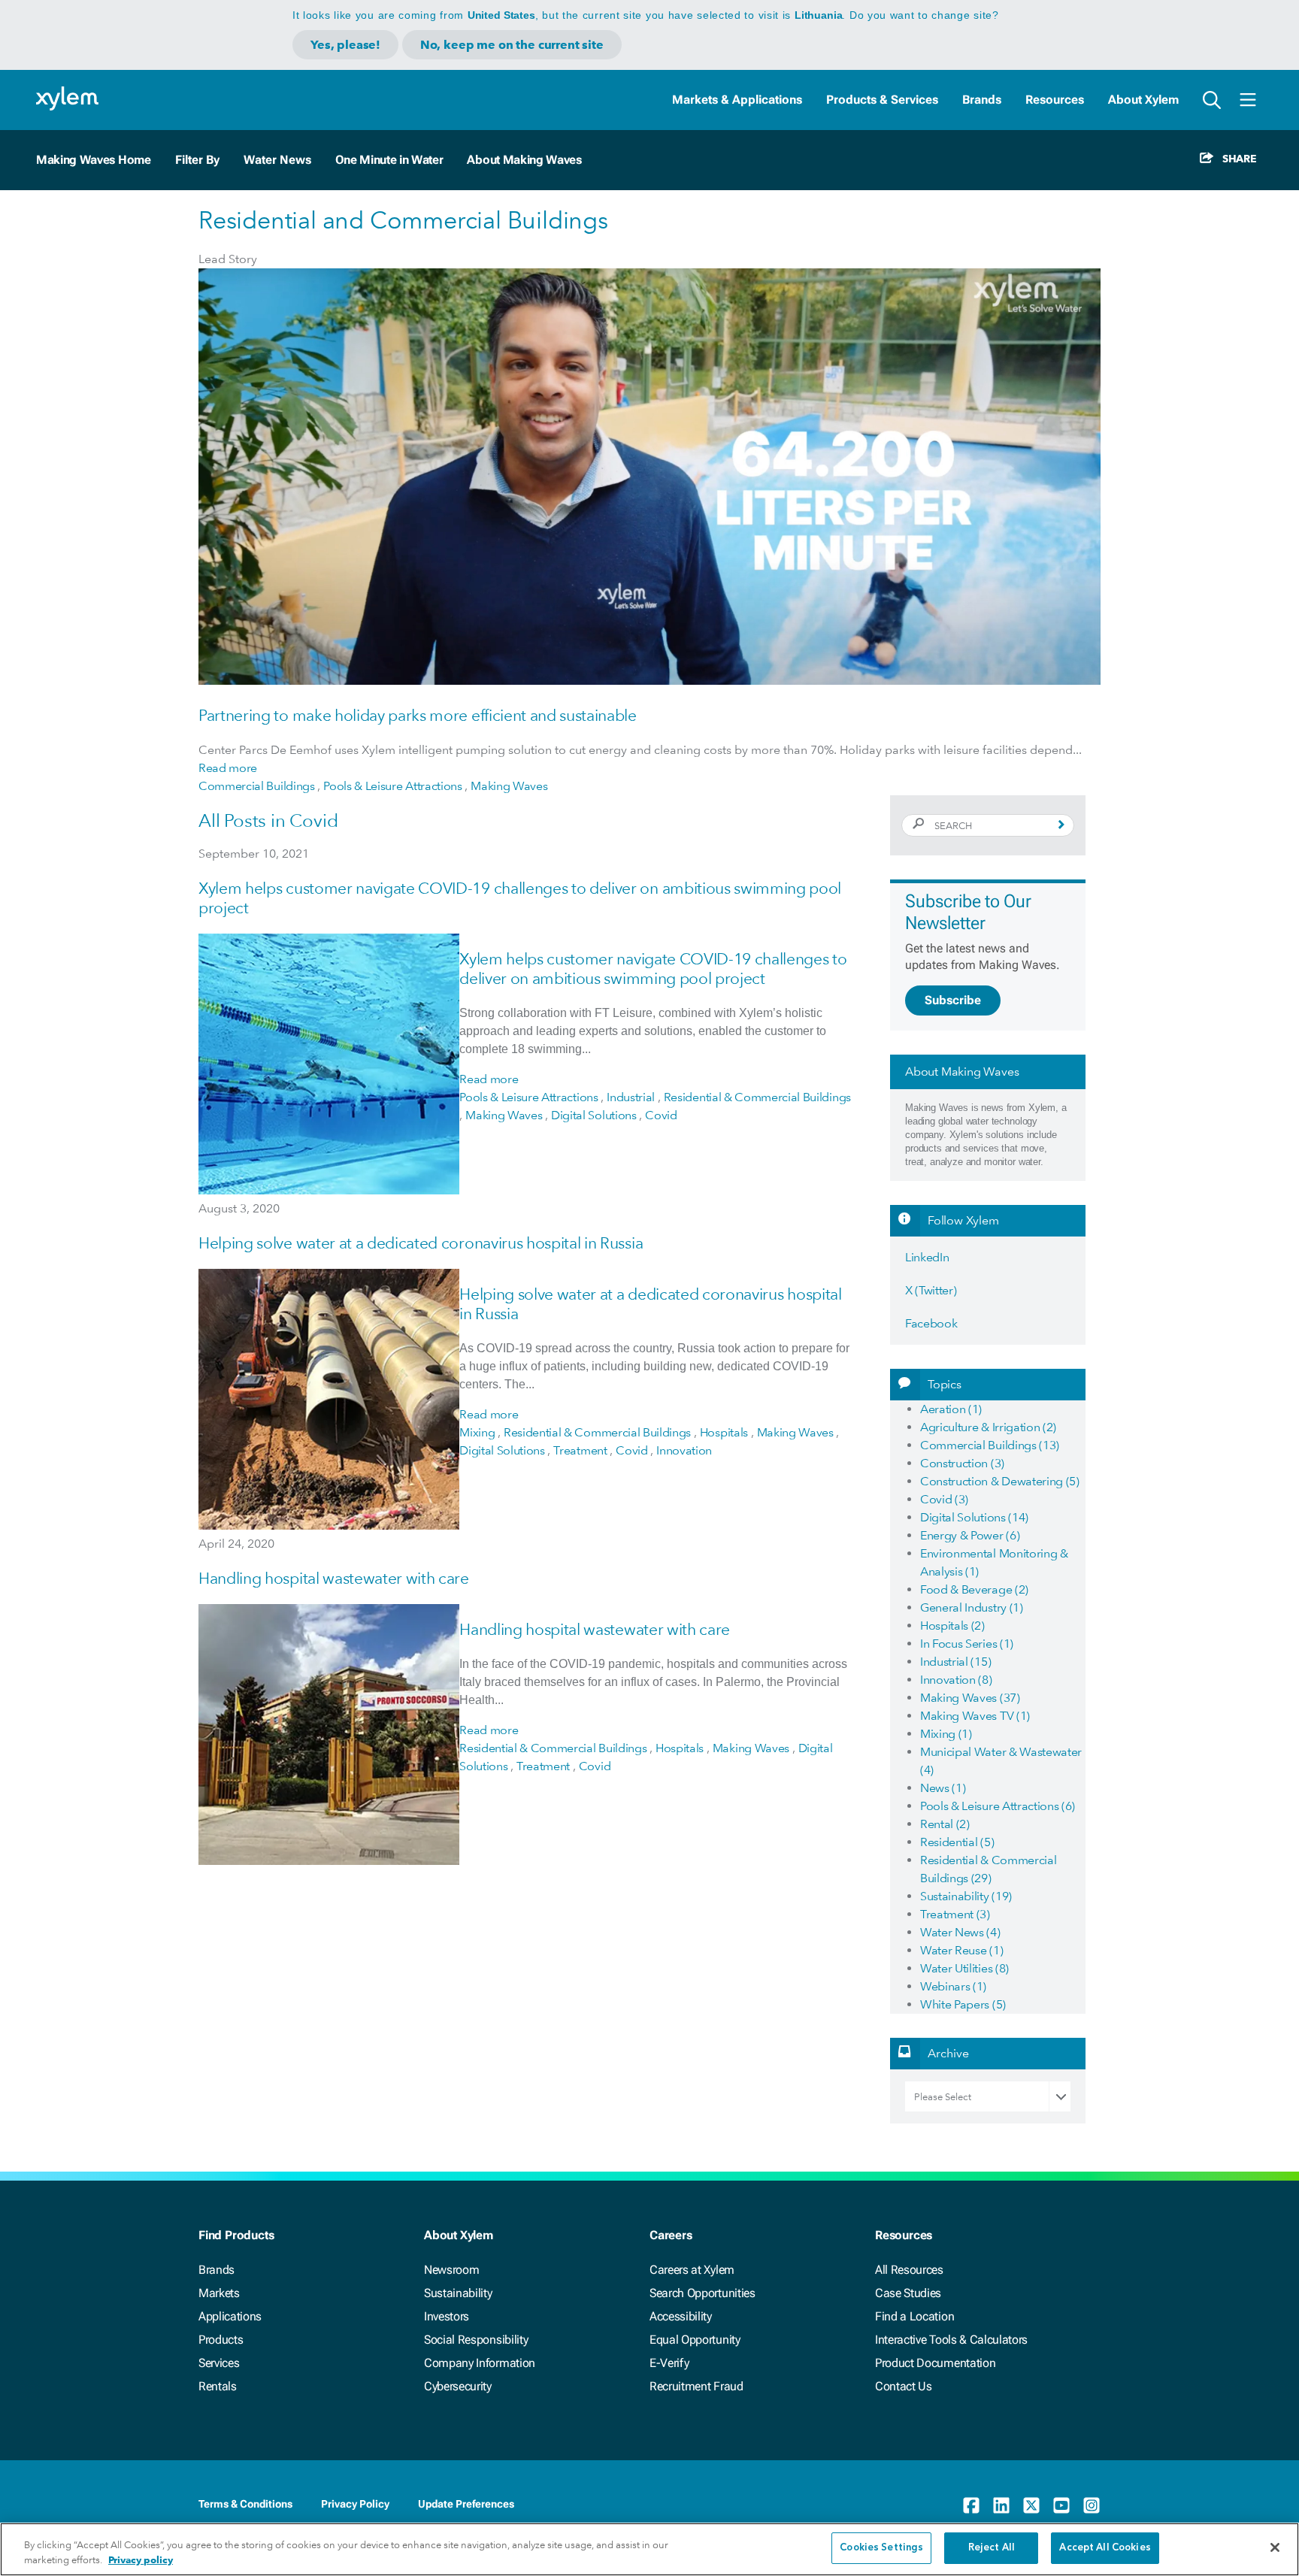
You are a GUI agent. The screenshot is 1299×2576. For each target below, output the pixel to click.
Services (219, 2363)
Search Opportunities (702, 2293)
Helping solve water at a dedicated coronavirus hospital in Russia (421, 1243)
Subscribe (953, 1000)
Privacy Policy (355, 2504)
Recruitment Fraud (696, 2386)
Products (221, 2340)
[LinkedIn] (1001, 2505)
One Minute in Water (389, 160)
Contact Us (904, 2386)
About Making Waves (524, 160)
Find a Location (914, 2316)
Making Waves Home (94, 160)
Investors (447, 2316)
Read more (228, 768)
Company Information (480, 2363)
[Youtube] (1061, 2505)
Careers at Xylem (692, 2270)
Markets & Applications (737, 100)
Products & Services (882, 100)
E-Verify (669, 2363)
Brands (982, 100)
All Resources (909, 2270)
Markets (219, 2293)
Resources (1055, 100)
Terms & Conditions (245, 2504)
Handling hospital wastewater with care (334, 1578)
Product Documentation (935, 2363)
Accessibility (681, 2316)
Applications (230, 2316)
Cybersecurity (458, 2386)
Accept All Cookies (1105, 2548)
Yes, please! (345, 45)
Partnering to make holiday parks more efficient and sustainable (418, 715)
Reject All (992, 2548)
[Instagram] (1092, 2505)
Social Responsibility (476, 2340)
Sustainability (458, 2293)
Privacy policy (141, 2560)
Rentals (218, 2386)
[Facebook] (971, 2505)
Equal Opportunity (695, 2340)
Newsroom (451, 2270)
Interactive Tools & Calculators (951, 2340)
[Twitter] (1031, 2505)
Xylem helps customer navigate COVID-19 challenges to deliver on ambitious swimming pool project (653, 969)
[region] (649, 2549)
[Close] (1275, 2547)
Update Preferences (466, 2504)
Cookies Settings (881, 2548)
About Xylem (1143, 100)
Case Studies (908, 2293)
